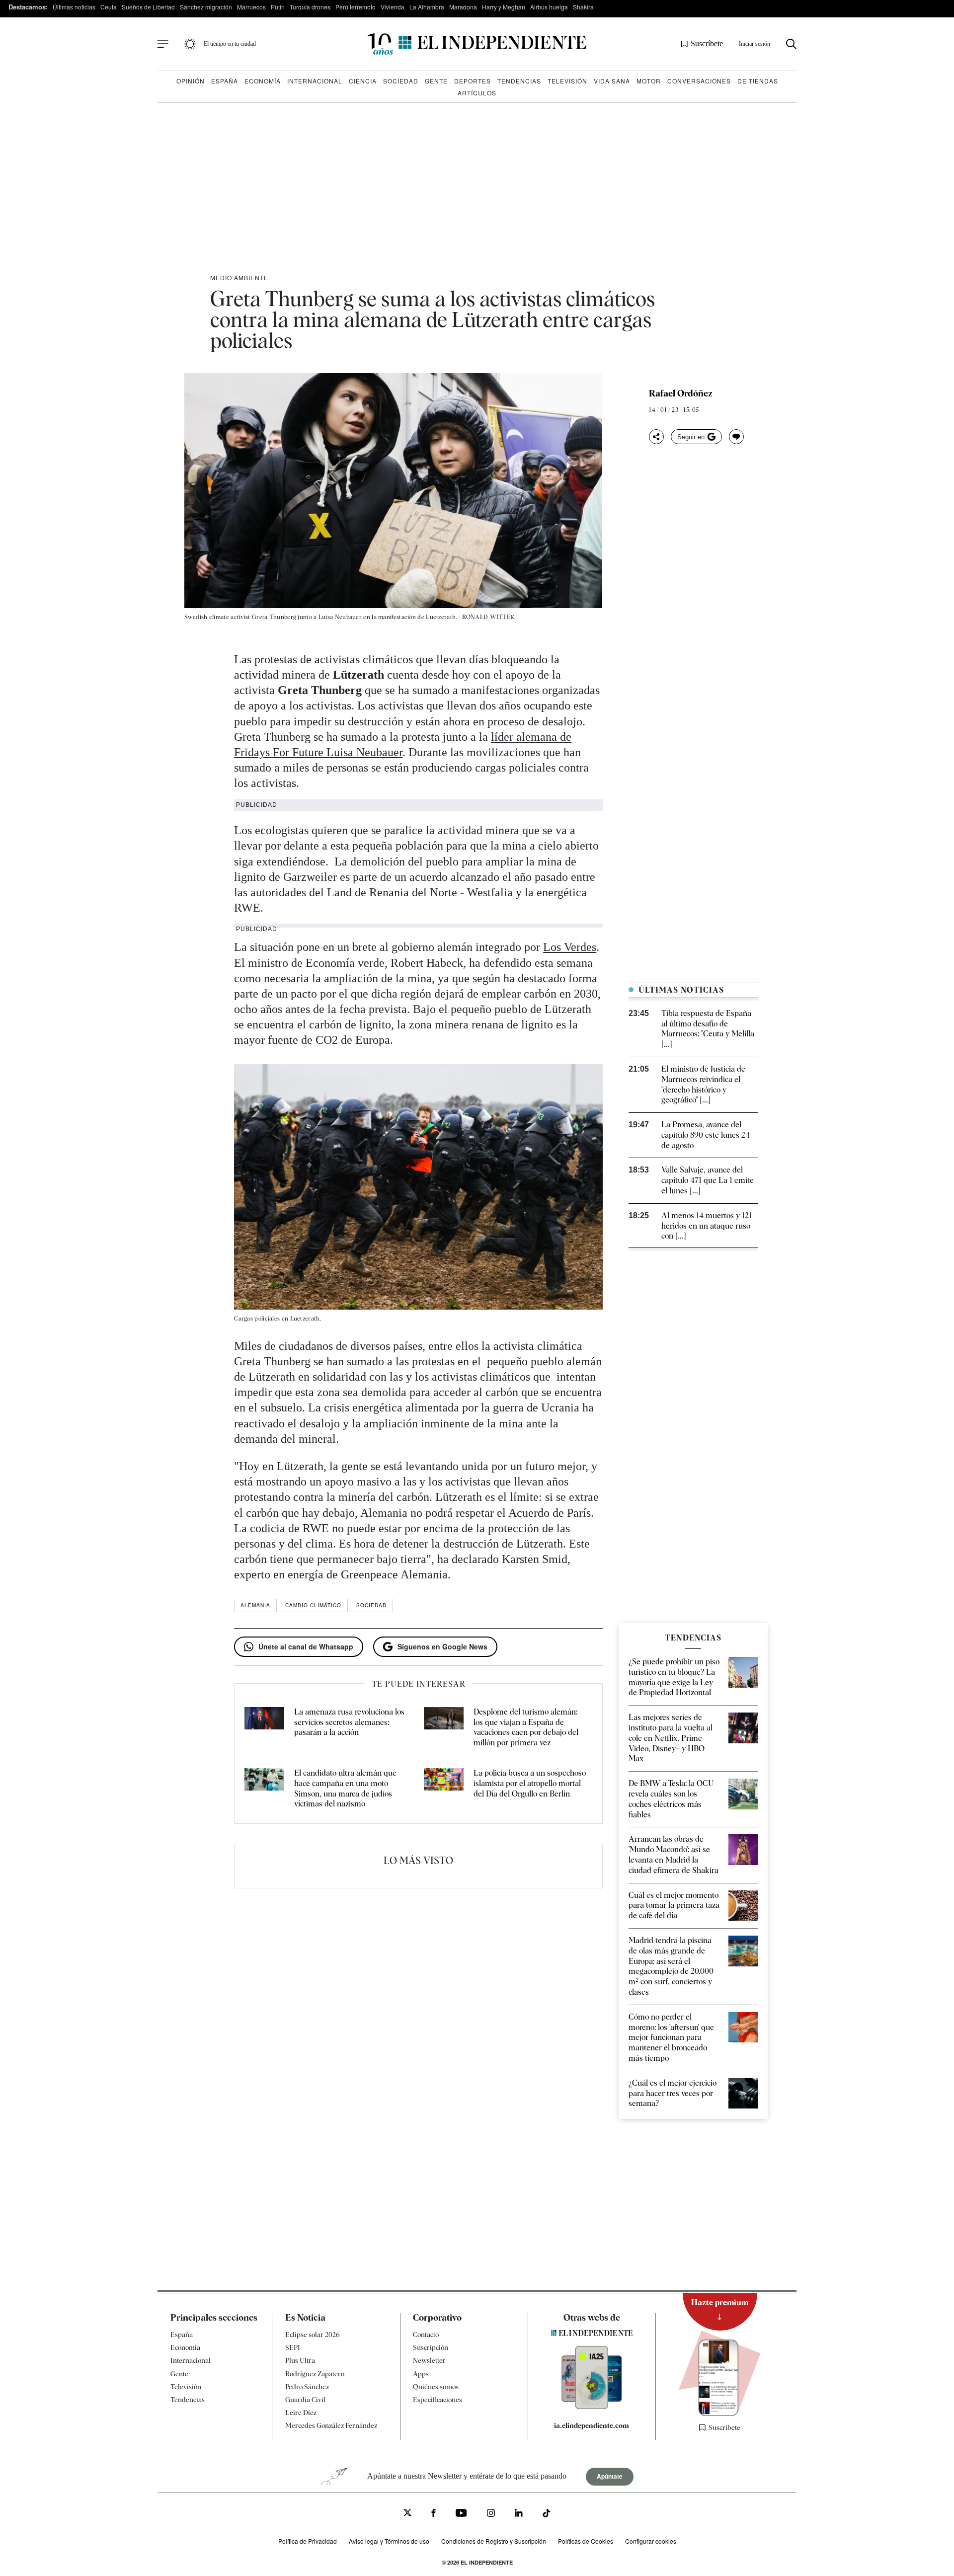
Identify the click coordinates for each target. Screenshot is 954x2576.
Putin (278, 7)
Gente (436, 81)
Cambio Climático (313, 1605)
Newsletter (429, 2361)
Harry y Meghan (504, 7)
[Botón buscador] (791, 44)
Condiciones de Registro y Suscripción (494, 2541)
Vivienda (393, 7)
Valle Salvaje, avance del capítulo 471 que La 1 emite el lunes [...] (708, 1180)
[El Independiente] (477, 44)
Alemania (255, 1605)
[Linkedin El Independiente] (519, 2514)
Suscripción (431, 2347)
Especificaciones (437, 2400)
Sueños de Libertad (148, 7)
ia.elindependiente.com (592, 2425)
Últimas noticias (74, 7)
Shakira (583, 7)
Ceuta (109, 7)
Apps (421, 2374)
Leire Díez (301, 2413)
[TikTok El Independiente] (547, 2515)
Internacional (315, 81)
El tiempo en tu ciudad (230, 44)
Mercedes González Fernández (331, 2425)
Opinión (191, 81)
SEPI (293, 2347)
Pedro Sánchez (307, 2387)
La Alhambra (427, 7)
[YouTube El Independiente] (461, 2514)
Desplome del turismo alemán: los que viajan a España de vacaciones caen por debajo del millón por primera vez (526, 1727)
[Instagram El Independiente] (491, 2514)
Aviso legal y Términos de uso (389, 2541)
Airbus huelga (549, 7)
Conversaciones (699, 81)
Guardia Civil (305, 2400)
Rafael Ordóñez (681, 393)
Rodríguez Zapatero (315, 2374)
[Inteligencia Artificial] (592, 2407)
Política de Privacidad (308, 2541)
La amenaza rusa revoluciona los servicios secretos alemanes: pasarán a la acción (349, 1722)
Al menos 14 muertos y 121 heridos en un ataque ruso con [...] (707, 1226)
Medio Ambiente (239, 277)
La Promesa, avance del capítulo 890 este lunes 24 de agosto (706, 1135)
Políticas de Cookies (586, 2541)
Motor (649, 81)
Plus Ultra (300, 2361)
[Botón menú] (163, 44)
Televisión (567, 81)
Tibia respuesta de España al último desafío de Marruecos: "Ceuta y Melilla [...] (708, 1029)
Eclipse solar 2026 (313, 2335)
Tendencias (519, 81)
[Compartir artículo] (656, 437)
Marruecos (251, 7)
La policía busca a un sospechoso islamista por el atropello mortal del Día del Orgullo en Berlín (530, 1783)
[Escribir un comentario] (736, 437)
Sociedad (401, 81)
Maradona (463, 7)
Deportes (473, 81)
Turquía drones (310, 7)
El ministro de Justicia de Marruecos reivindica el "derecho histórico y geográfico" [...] (703, 1084)
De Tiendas (758, 81)
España (225, 81)
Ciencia (363, 81)
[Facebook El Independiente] (434, 2514)
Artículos (477, 93)
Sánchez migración (206, 7)
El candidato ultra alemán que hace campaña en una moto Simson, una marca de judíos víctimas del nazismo (345, 1788)
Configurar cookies (651, 2541)
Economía (263, 81)
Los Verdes (570, 947)
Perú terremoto (356, 7)
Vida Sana (612, 81)
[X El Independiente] (407, 2514)
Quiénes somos (436, 2387)
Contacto (426, 2335)
